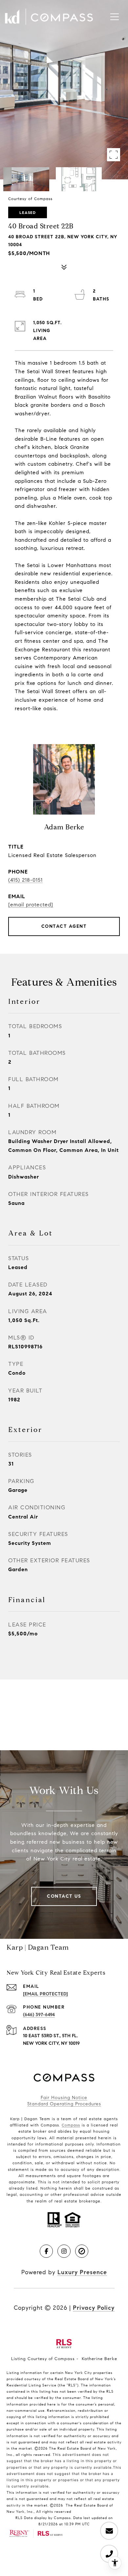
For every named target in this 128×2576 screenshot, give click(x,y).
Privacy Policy (94, 2308)
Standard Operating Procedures (64, 2104)
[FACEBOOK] (46, 2251)
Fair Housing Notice (64, 2098)
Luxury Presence (82, 2272)
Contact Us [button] (64, 1896)
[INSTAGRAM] (64, 2251)
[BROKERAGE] (82, 2251)
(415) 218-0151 (25, 880)
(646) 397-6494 (39, 2015)
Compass (71, 2125)
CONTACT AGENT (64, 926)
